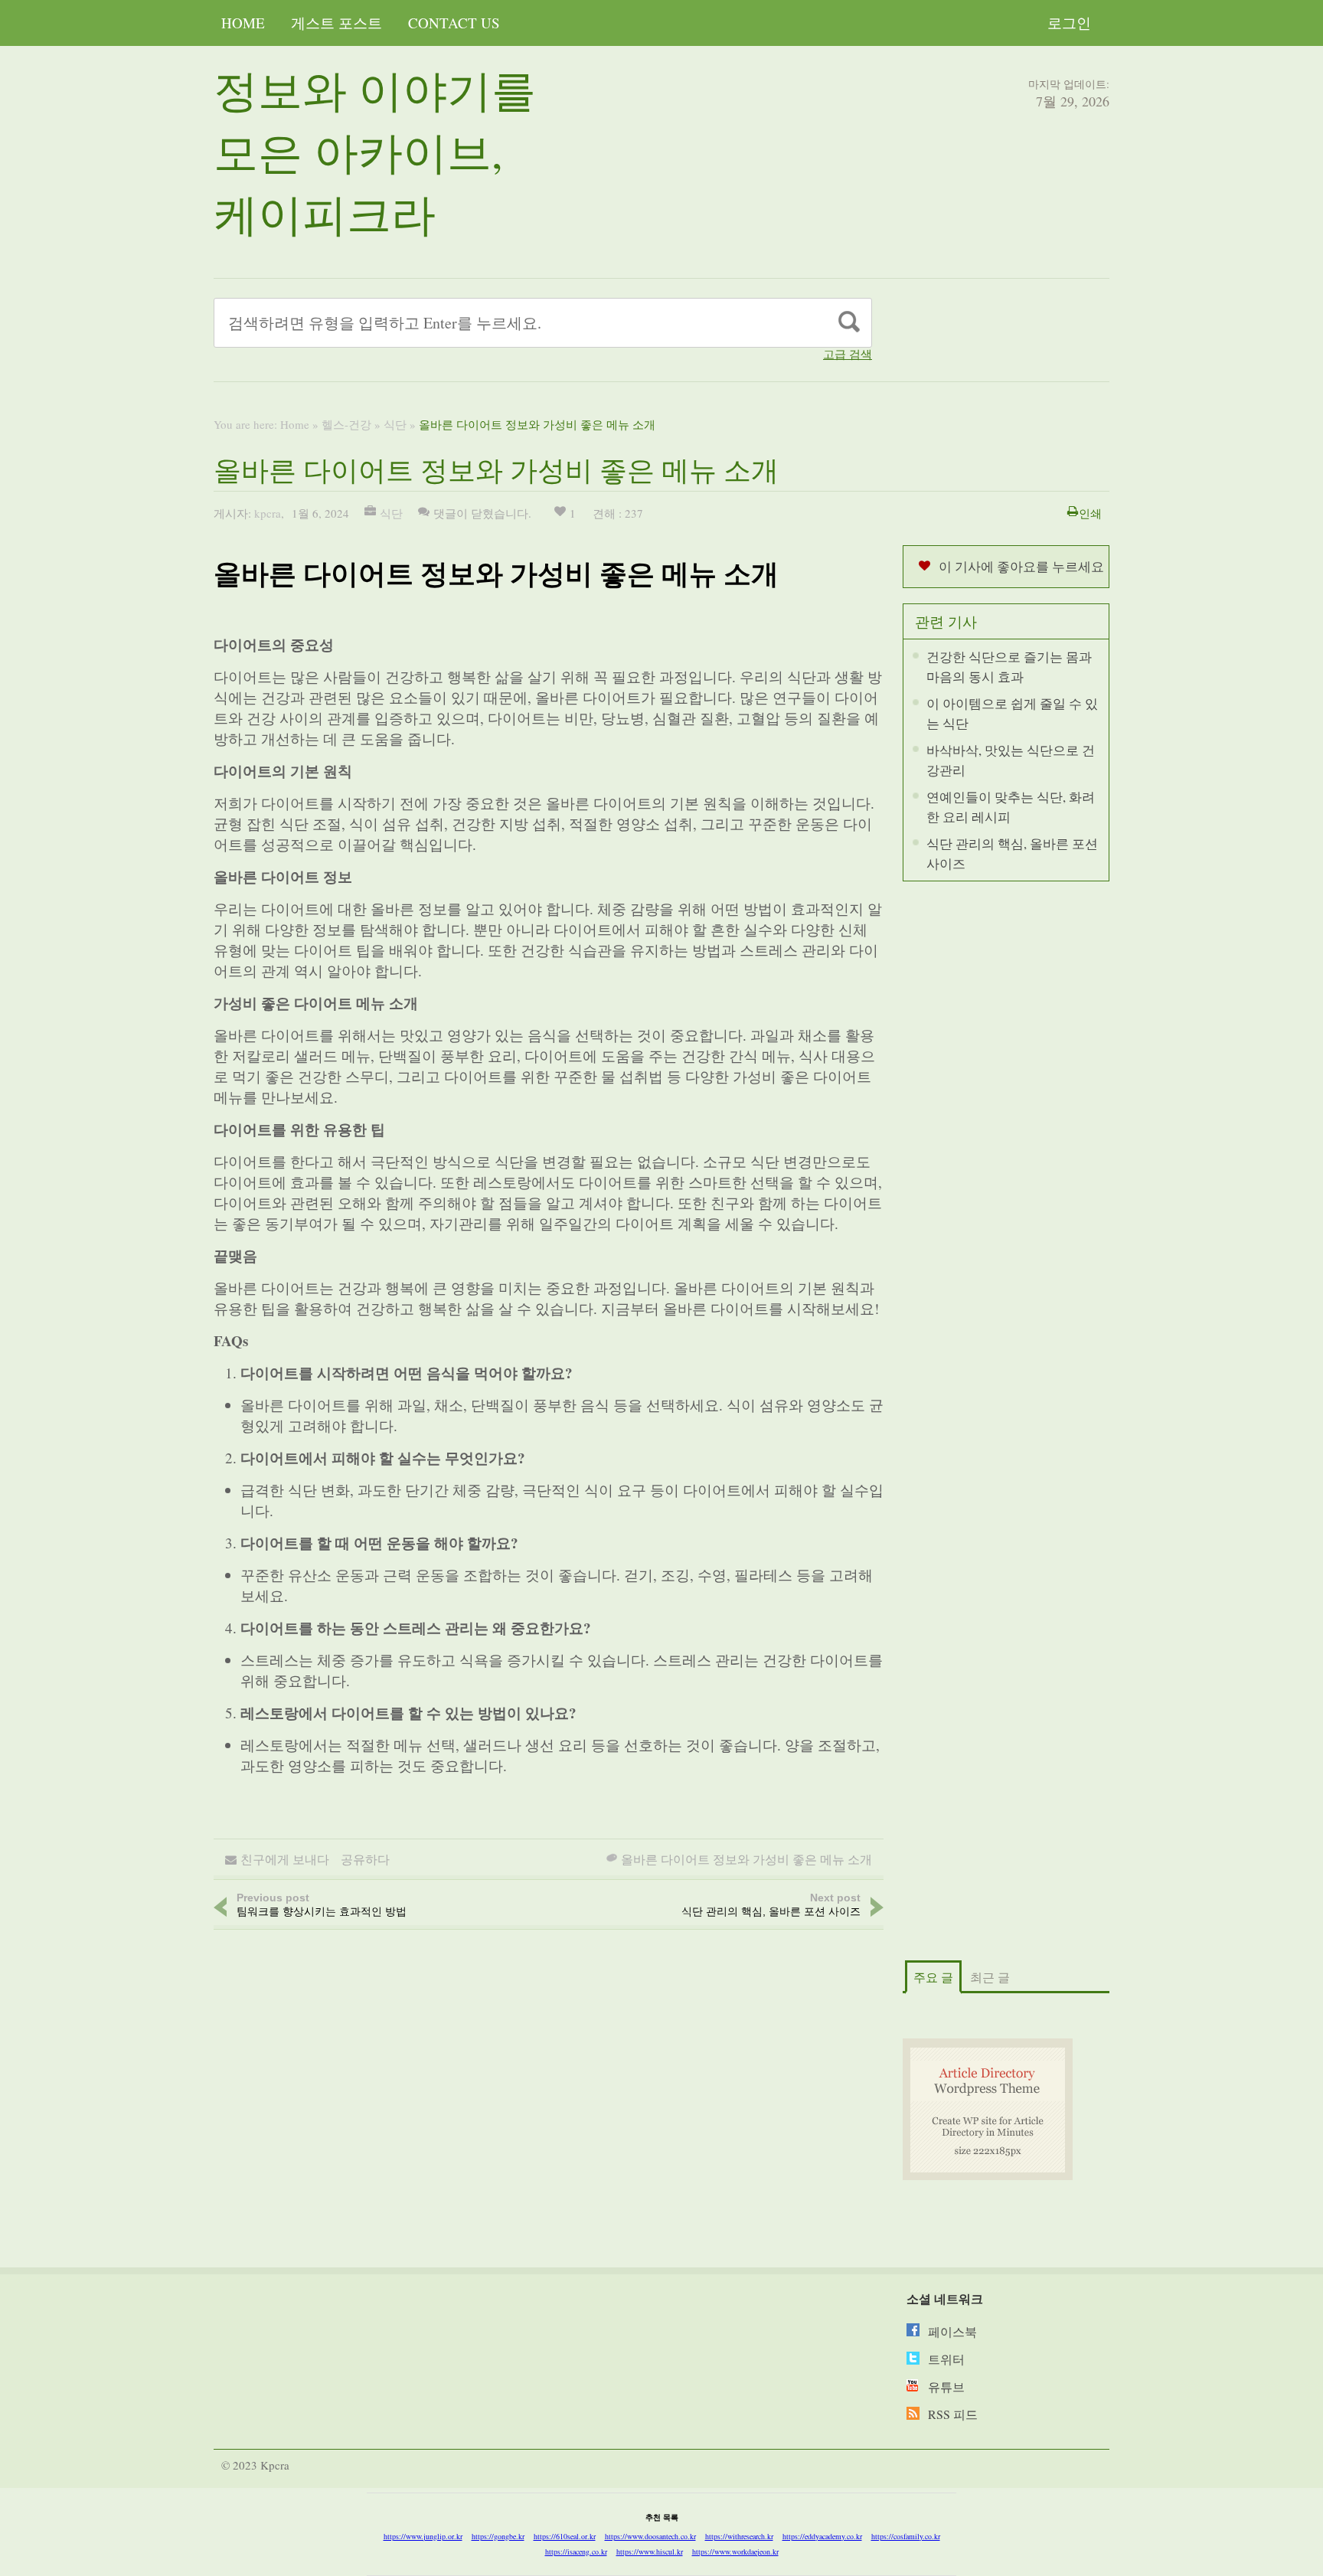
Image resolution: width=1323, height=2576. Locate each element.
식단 (395, 424)
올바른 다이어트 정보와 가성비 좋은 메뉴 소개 (746, 1859)
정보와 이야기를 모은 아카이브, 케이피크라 (375, 151)
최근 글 (990, 1977)
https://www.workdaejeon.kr (735, 2551)
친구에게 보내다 (285, 1859)
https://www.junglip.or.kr (423, 2536)
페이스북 (952, 2331)
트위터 (946, 2359)
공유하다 (365, 1859)
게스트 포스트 (336, 23)
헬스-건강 (346, 424)
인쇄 (1090, 513)
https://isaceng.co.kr (576, 2551)
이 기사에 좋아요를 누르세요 (1021, 566)
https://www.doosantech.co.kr (650, 2536)
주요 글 (933, 1977)
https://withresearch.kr (739, 2536)
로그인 (1069, 23)
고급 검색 (848, 354)
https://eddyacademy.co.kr (822, 2536)
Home (243, 23)
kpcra (268, 513)
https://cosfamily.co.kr (906, 2536)
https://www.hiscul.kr (650, 2551)
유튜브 (946, 2386)
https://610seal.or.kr (565, 2536)
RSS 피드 (953, 2414)
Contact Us (454, 23)
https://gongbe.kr (498, 2536)
